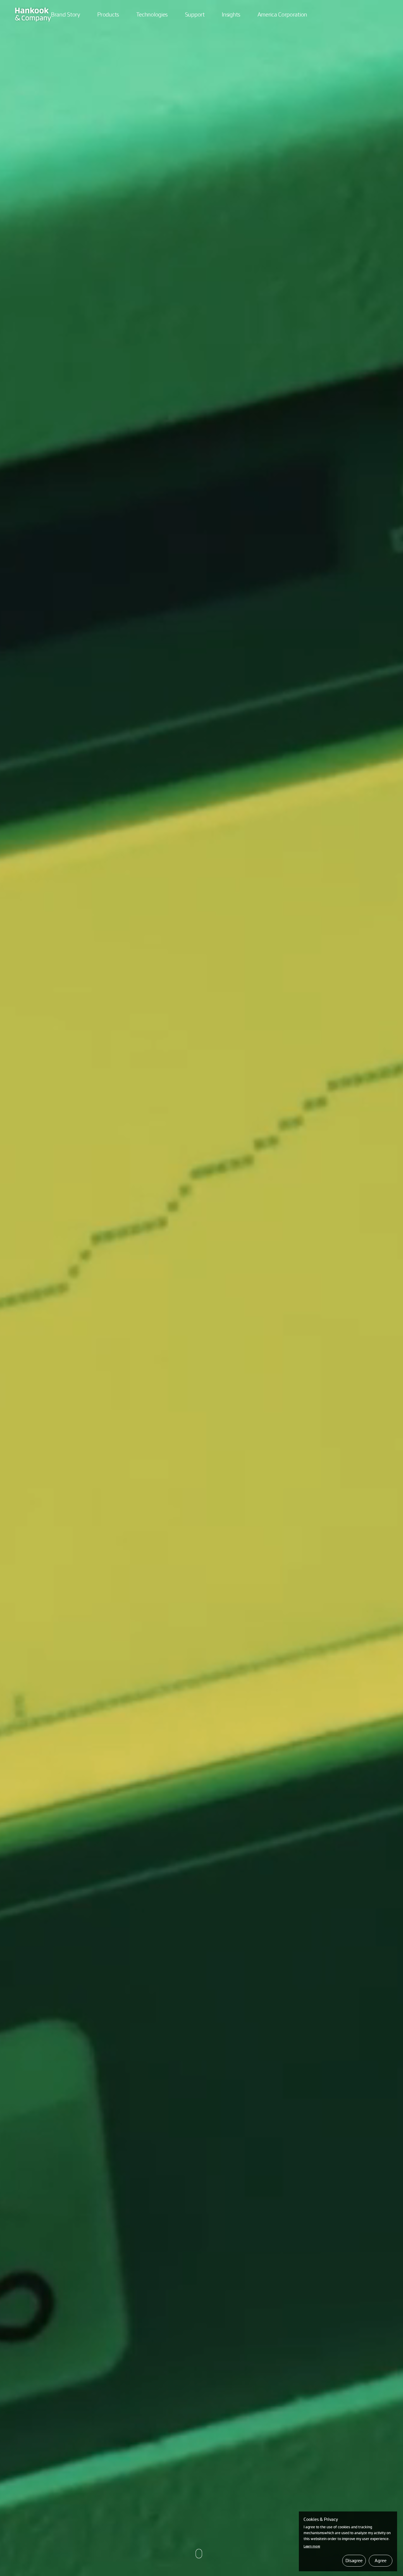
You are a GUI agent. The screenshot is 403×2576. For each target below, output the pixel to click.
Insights (231, 14)
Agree (380, 2560)
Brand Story (66, 14)
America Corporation (282, 14)
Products (108, 14)
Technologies (152, 14)
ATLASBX (33, 11)
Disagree (354, 2560)
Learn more (312, 2546)
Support (195, 14)
